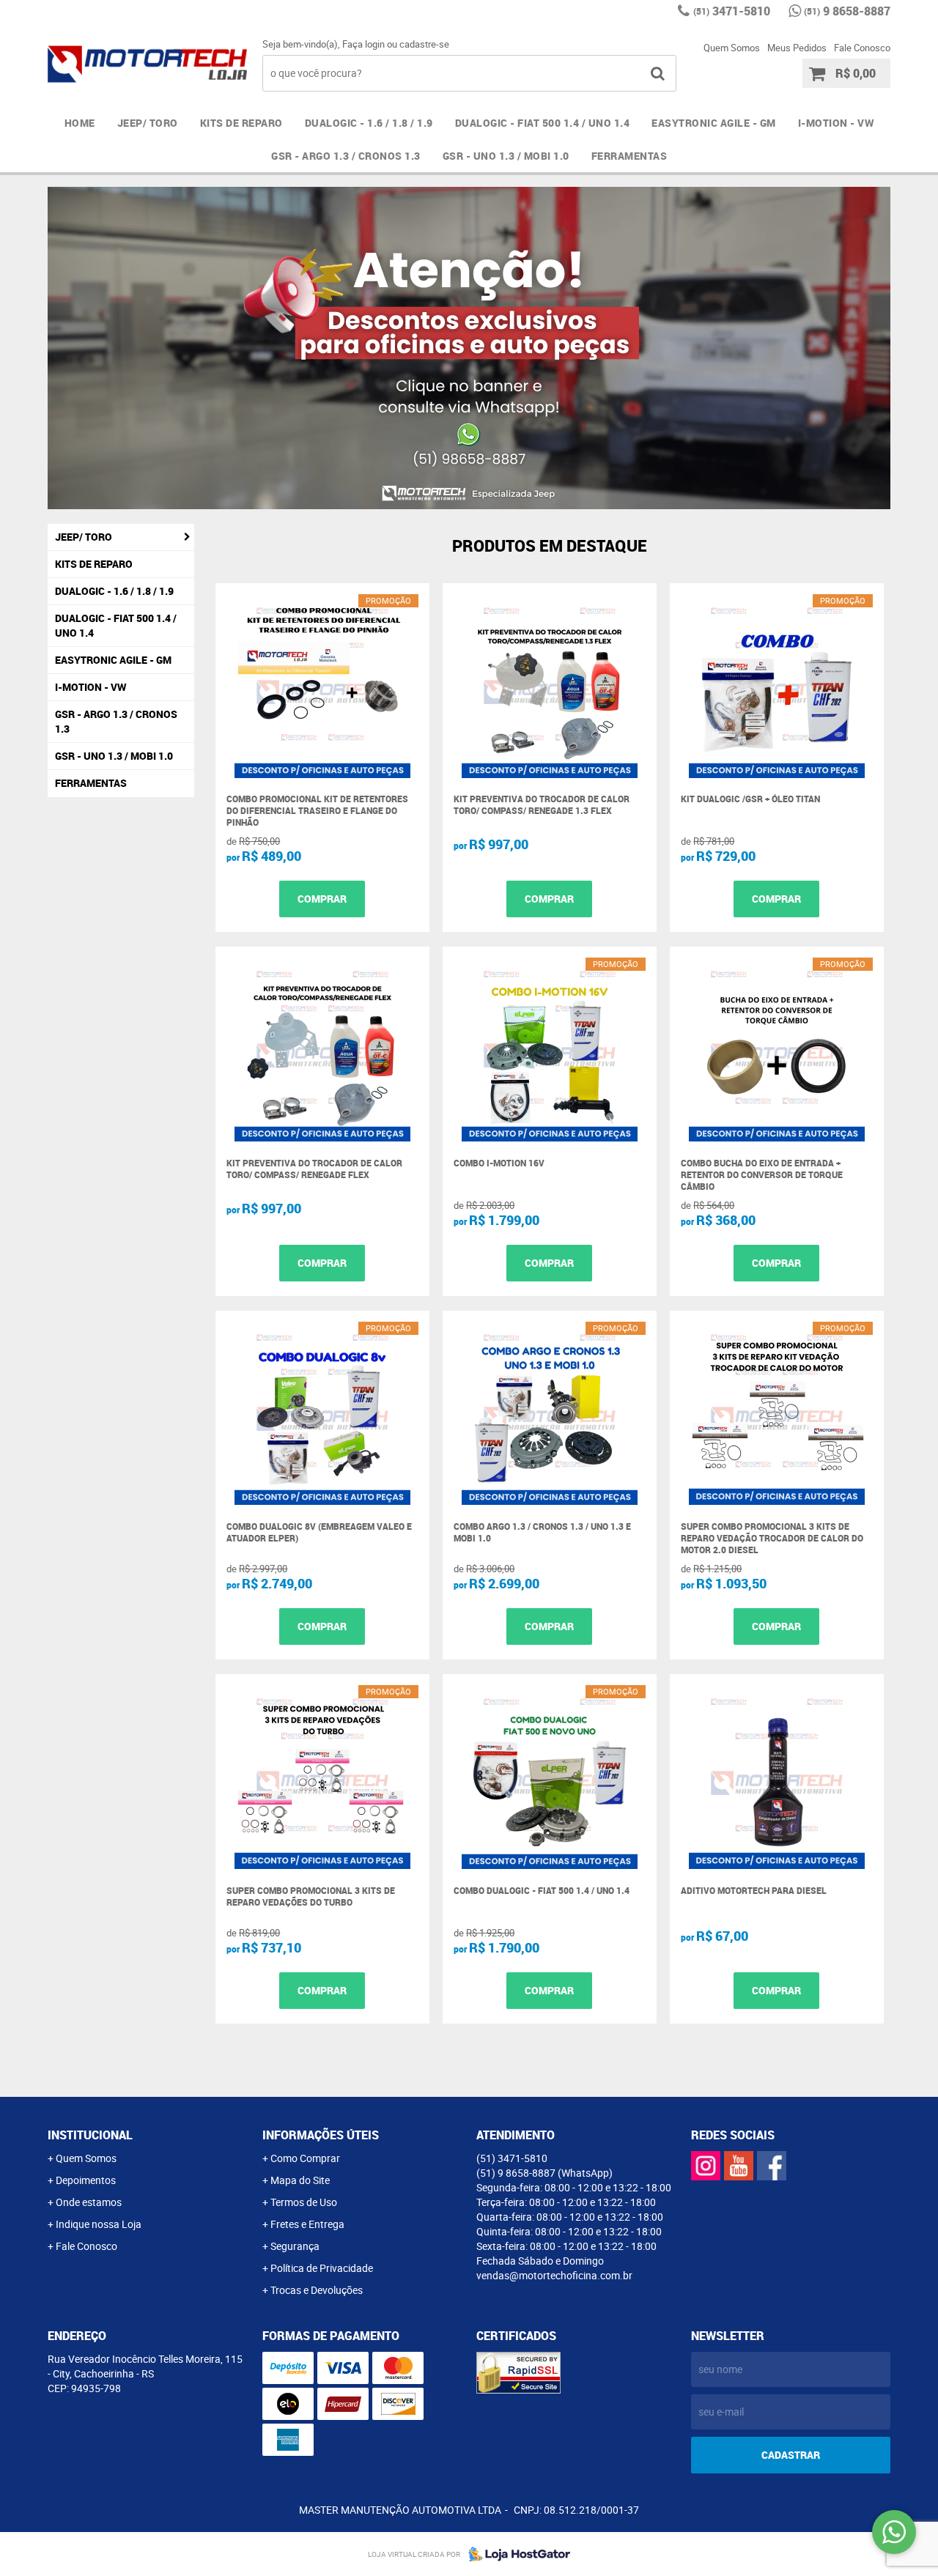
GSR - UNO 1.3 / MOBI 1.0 (506, 156)
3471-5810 (732, 11)
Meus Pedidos (797, 48)
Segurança (295, 2246)
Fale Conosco (862, 48)
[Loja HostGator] (515, 2554)
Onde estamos (89, 2202)
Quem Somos (732, 48)
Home (80, 123)
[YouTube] (739, 2166)
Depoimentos (86, 2180)
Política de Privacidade (322, 2268)
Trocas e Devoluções (317, 2290)
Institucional (90, 2135)
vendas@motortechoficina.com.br (554, 2275)
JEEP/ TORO (148, 123)
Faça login (363, 44)
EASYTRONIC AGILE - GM (714, 123)
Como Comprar (305, 2158)
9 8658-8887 (847, 11)
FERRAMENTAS (629, 156)
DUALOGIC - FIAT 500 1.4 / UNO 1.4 (543, 123)
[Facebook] (772, 2166)
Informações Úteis (321, 2135)
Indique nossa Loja (99, 2224)
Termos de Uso (304, 2202)
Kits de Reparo (241, 123)
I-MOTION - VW (836, 123)
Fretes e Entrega (307, 2224)
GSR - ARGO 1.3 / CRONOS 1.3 (346, 156)
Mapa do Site (300, 2180)
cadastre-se (424, 44)
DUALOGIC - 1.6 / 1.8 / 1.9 (369, 123)
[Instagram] (706, 2166)
